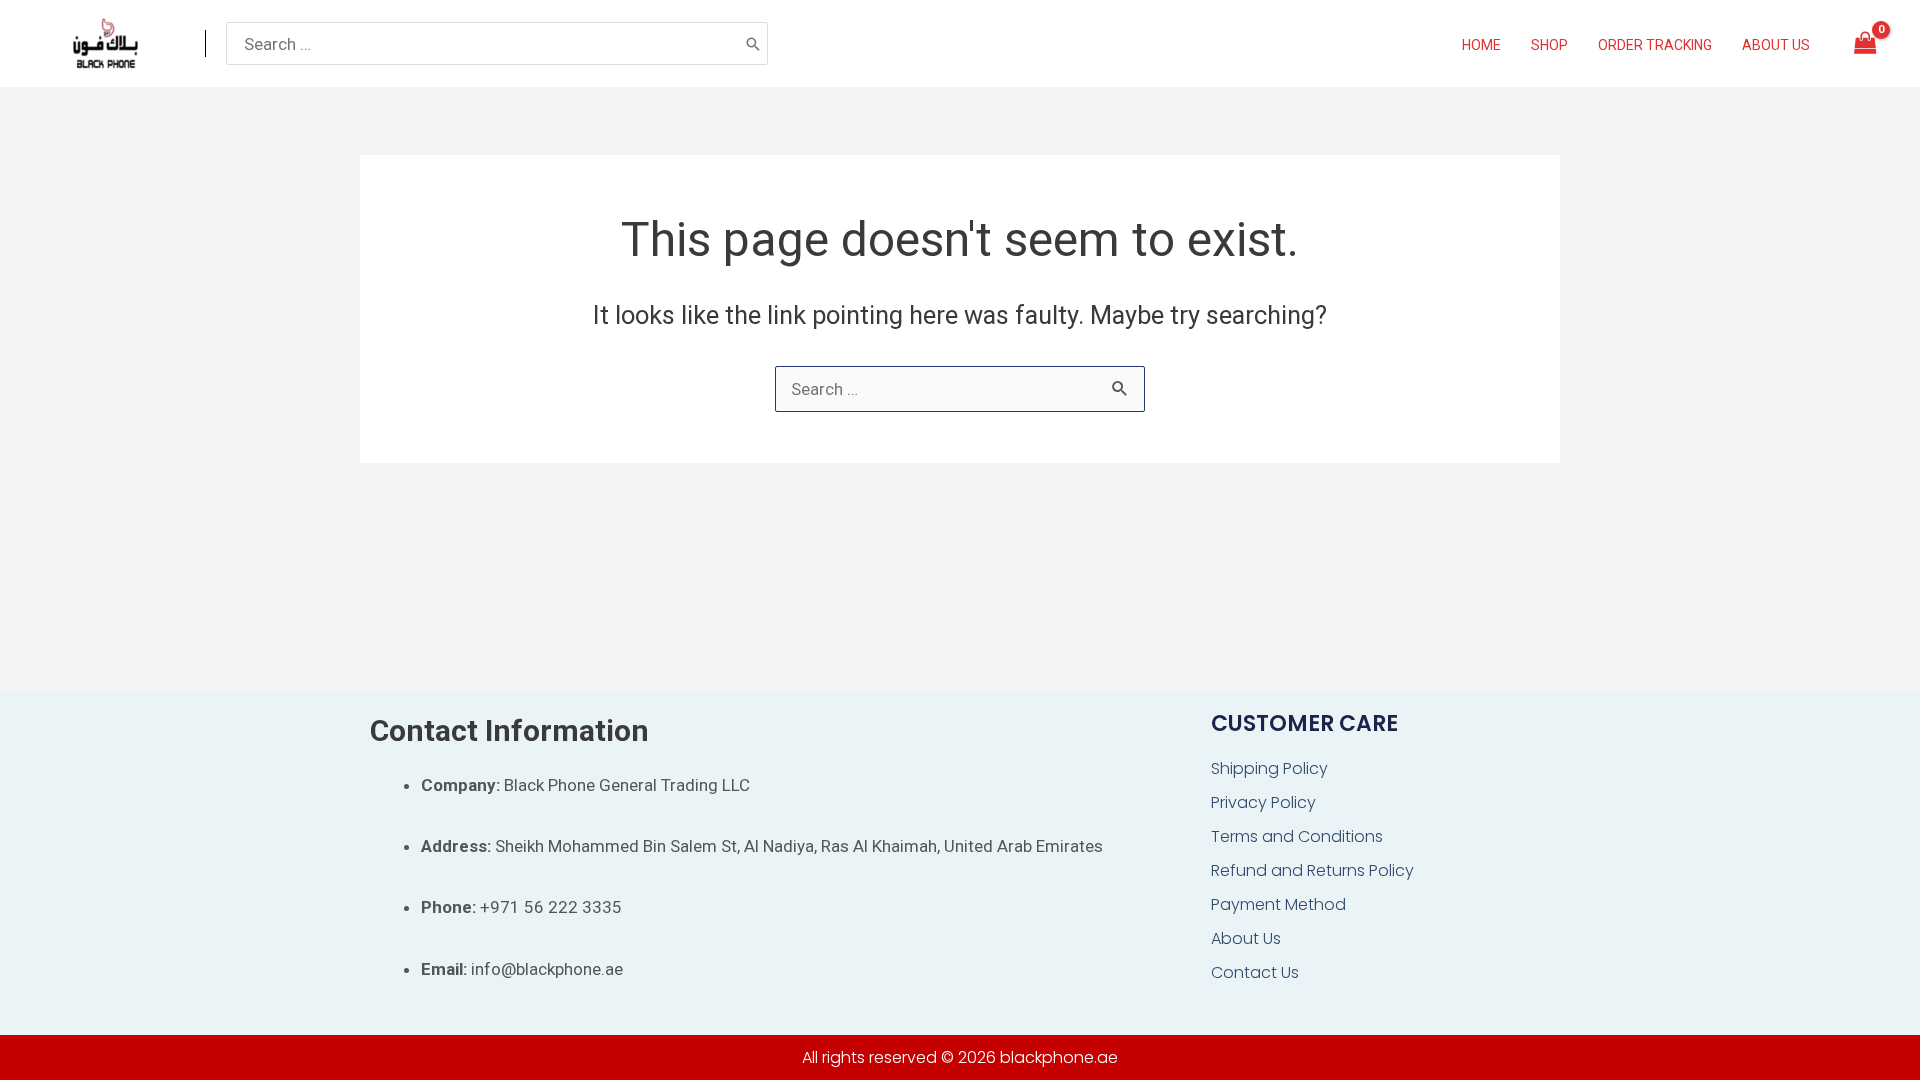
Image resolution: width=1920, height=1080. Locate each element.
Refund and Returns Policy (1312, 870)
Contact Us (1255, 972)
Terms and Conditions (1297, 836)
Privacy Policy (1263, 802)
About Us (1246, 938)
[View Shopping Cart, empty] (1865, 44)
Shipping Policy (1269, 768)
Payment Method (1278, 904)
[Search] (753, 43)
